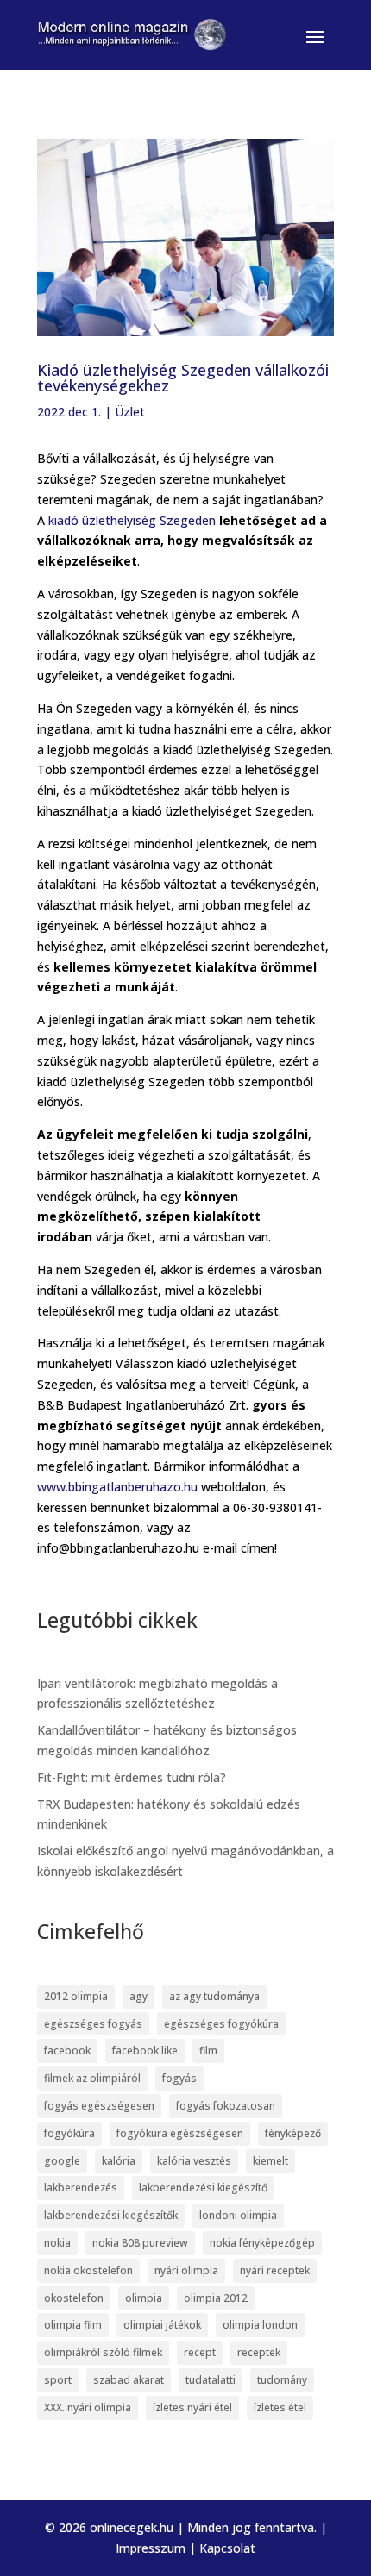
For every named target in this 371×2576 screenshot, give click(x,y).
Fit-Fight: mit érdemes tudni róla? (132, 1777)
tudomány (282, 2380)
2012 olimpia (76, 1996)
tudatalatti (211, 2380)
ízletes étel (280, 2407)
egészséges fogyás (93, 2024)
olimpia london (260, 2325)
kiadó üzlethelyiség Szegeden (132, 520)
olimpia (144, 2298)
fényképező (293, 2133)
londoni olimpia (238, 2215)
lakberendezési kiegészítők (111, 2215)
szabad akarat (129, 2380)
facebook (67, 2051)
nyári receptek (275, 2270)
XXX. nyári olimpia (88, 2407)
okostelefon (74, 2298)
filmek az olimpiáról (92, 2078)
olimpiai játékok (162, 2325)
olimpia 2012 (216, 2298)
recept (200, 2352)
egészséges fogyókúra (221, 2024)
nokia (57, 2243)
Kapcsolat (227, 2548)
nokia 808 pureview (140, 2243)
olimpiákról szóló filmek (103, 2352)
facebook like (145, 2051)
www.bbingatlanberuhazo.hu (117, 1487)
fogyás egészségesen (99, 2106)
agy (138, 1996)
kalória (119, 2161)
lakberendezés (81, 2188)
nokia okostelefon (88, 2270)
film (208, 2051)
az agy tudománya (214, 1996)
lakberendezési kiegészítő (203, 2188)
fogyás (179, 2078)
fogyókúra (69, 2133)
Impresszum (151, 2548)
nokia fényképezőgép (262, 2243)
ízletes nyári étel (192, 2407)
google (62, 2161)
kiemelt (270, 2161)
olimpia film (73, 2325)
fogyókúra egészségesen (180, 2133)
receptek (259, 2352)
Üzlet (130, 412)
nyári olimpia (186, 2270)
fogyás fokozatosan (226, 2106)
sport (58, 2380)
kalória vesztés (194, 2161)
